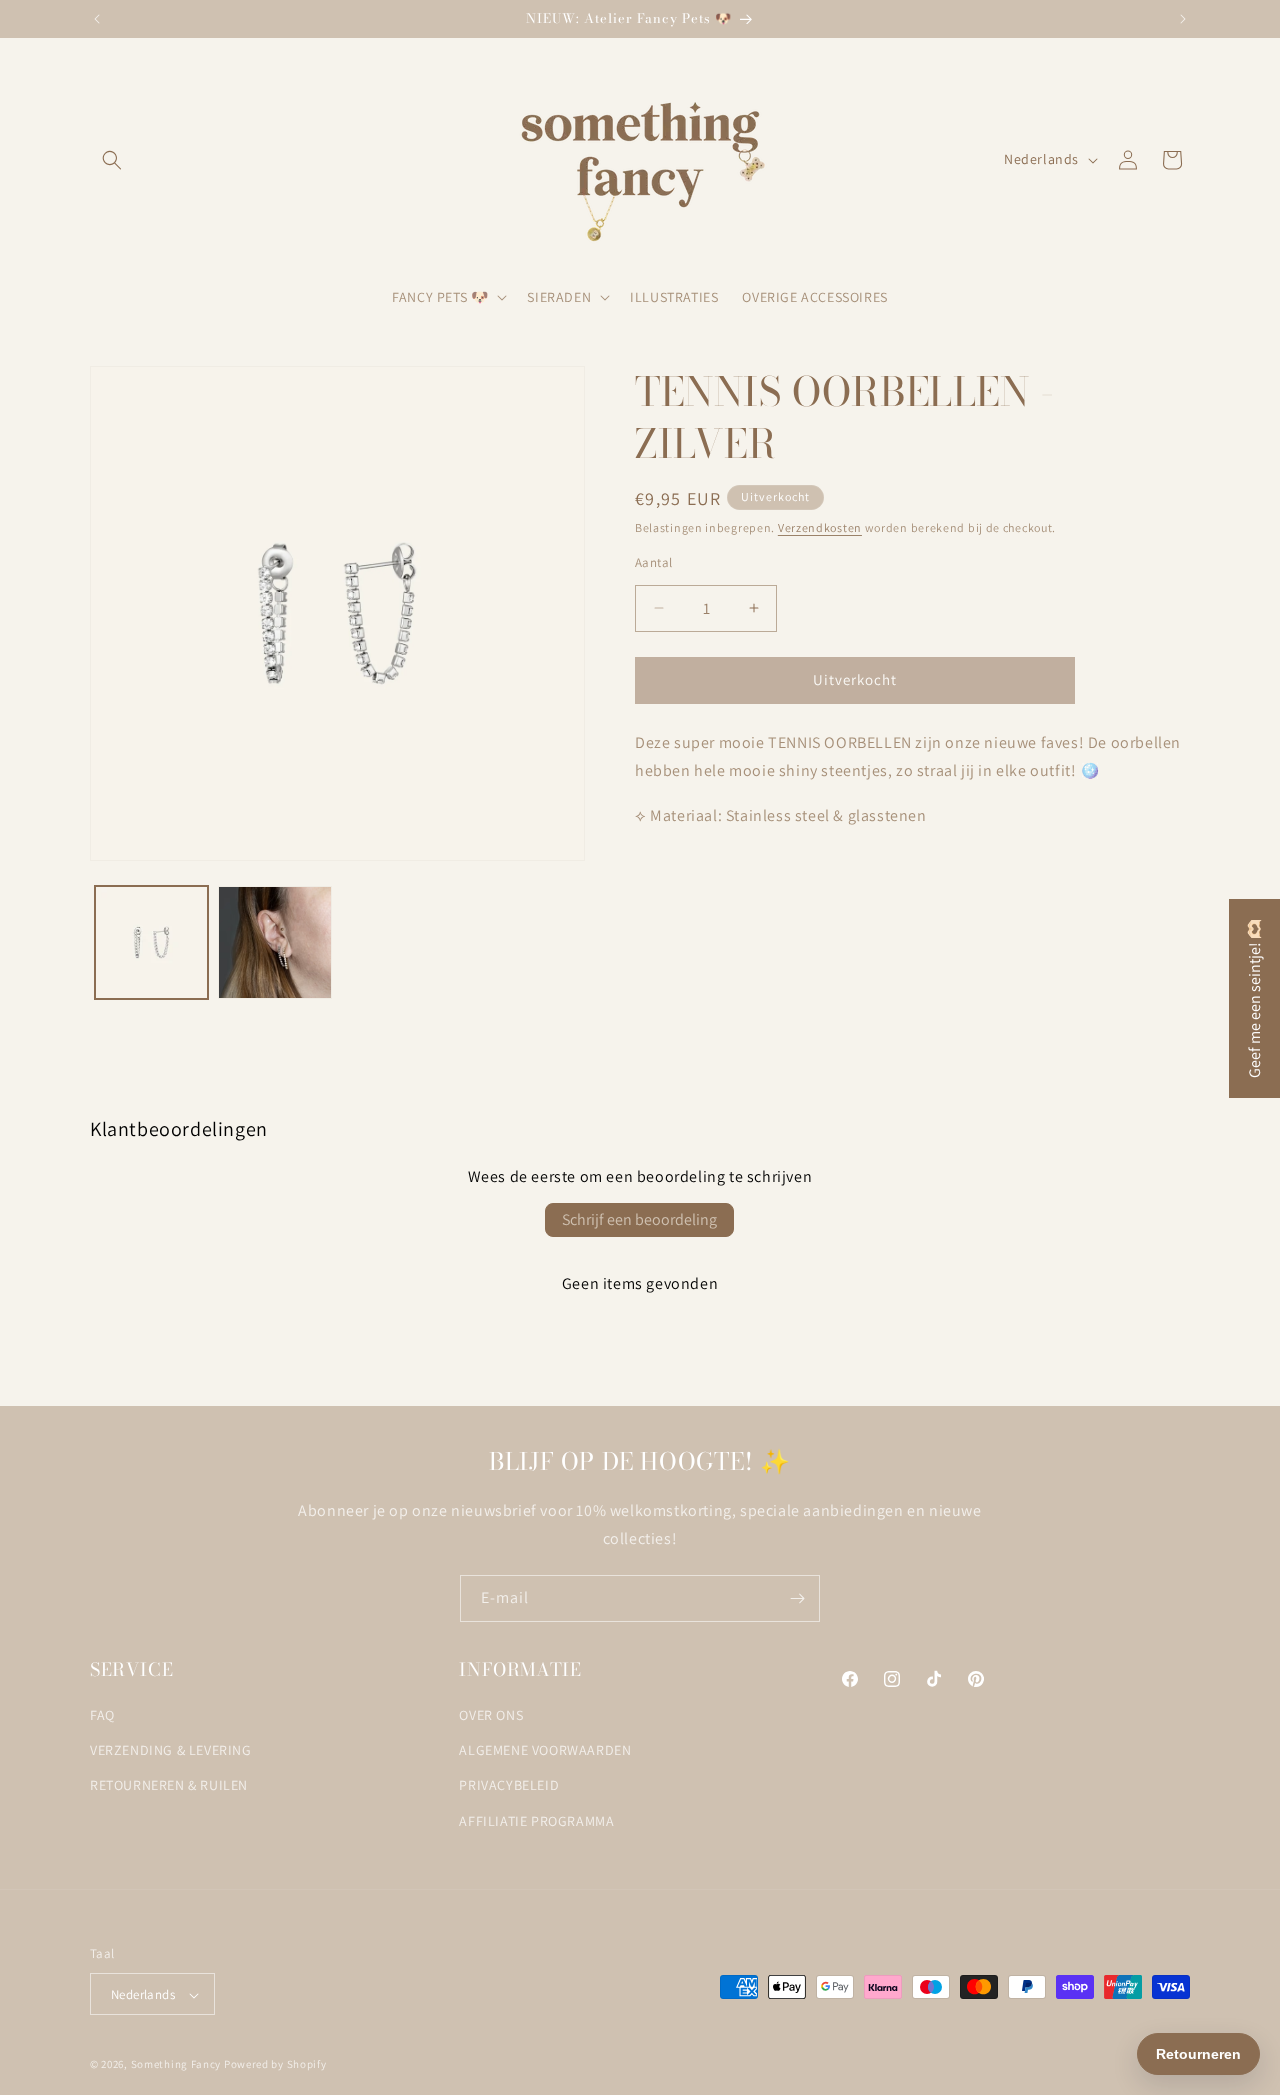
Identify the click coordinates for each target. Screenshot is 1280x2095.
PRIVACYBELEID (509, 1786)
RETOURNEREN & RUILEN (169, 1786)
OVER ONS (491, 1715)
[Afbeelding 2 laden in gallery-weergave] (274, 942)
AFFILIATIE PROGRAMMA (536, 1821)
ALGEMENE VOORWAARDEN (545, 1751)
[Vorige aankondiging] (97, 19)
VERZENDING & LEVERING (171, 1751)
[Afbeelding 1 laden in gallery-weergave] (151, 942)
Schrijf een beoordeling (639, 1219)
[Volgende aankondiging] (1183, 19)
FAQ (102, 1715)
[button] (112, 160)
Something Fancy (176, 2065)
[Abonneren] (797, 1598)
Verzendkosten (820, 527)
